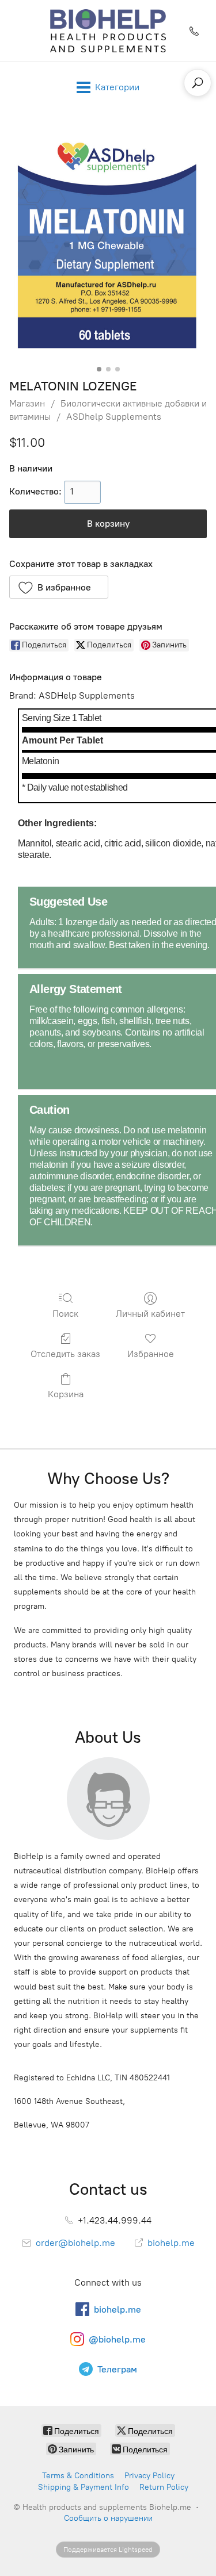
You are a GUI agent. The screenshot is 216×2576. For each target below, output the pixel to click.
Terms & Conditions (78, 2476)
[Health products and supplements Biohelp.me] (108, 31)
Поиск (65, 1314)
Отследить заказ (65, 1354)
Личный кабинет (150, 1314)
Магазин (27, 403)
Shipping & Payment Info (84, 2487)
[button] (59, 587)
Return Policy (164, 2487)
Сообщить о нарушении (108, 2518)
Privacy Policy (149, 2476)
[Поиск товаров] (198, 83)
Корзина (66, 1394)
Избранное (151, 1354)
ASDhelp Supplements (114, 417)
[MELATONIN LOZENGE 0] (108, 243)
